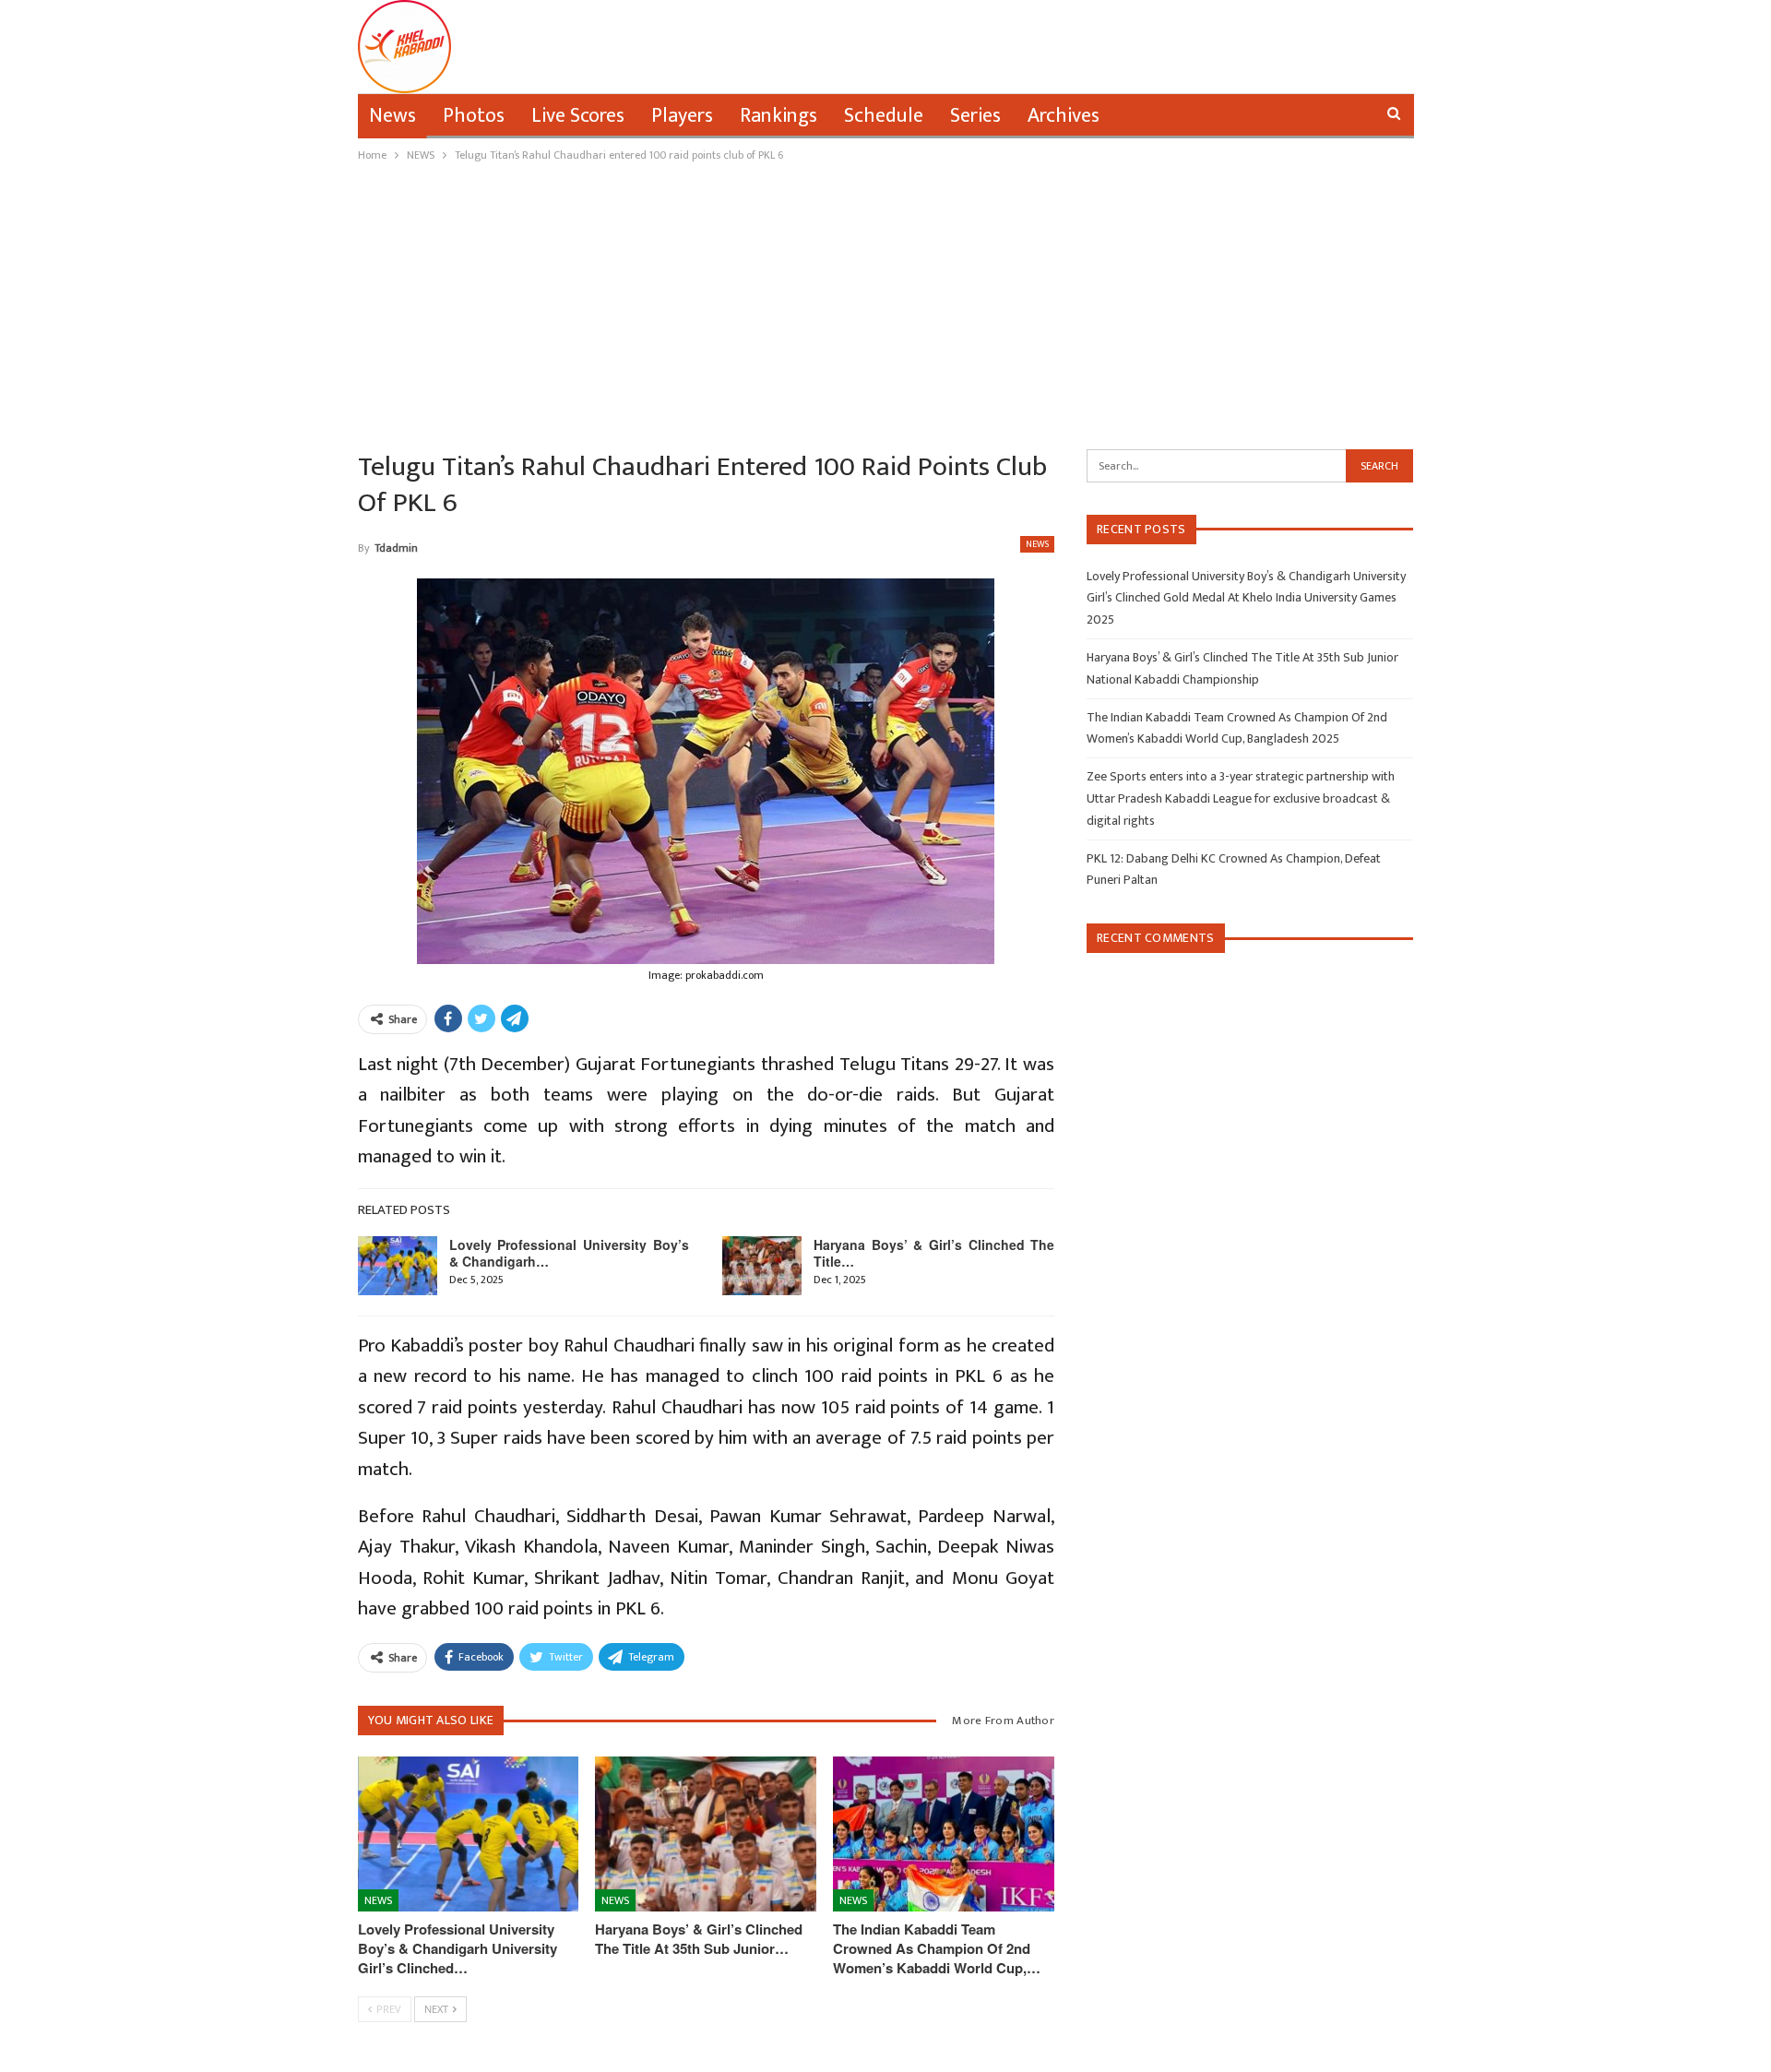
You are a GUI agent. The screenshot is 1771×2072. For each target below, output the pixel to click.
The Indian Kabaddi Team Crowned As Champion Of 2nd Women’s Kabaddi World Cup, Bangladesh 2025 (1237, 728)
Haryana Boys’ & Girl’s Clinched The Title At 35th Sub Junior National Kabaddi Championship (1242, 668)
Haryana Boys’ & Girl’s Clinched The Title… (934, 1253)
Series (975, 116)
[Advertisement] (885, 304)
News (392, 116)
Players (682, 116)
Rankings (779, 116)
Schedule (884, 116)
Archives (1064, 116)
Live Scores (578, 116)
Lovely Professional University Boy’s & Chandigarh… (570, 1253)
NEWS (1037, 544)
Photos (474, 116)
